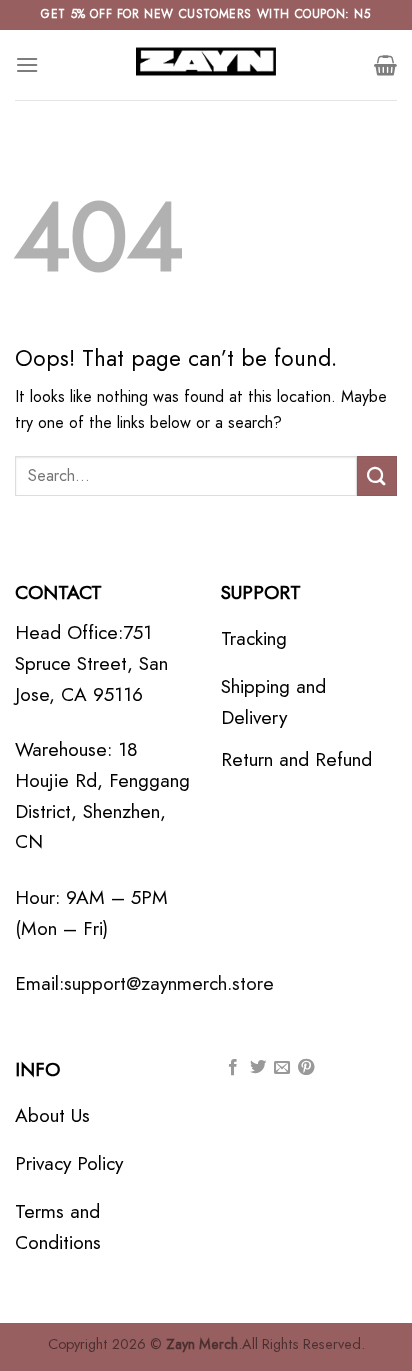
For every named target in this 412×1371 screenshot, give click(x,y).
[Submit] (377, 475)
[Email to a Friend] (282, 1068)
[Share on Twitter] (258, 1068)
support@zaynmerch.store (169, 983)
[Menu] (27, 64)
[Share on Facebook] (233, 1068)
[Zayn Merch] (206, 65)
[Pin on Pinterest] (306, 1068)
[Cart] (385, 65)
